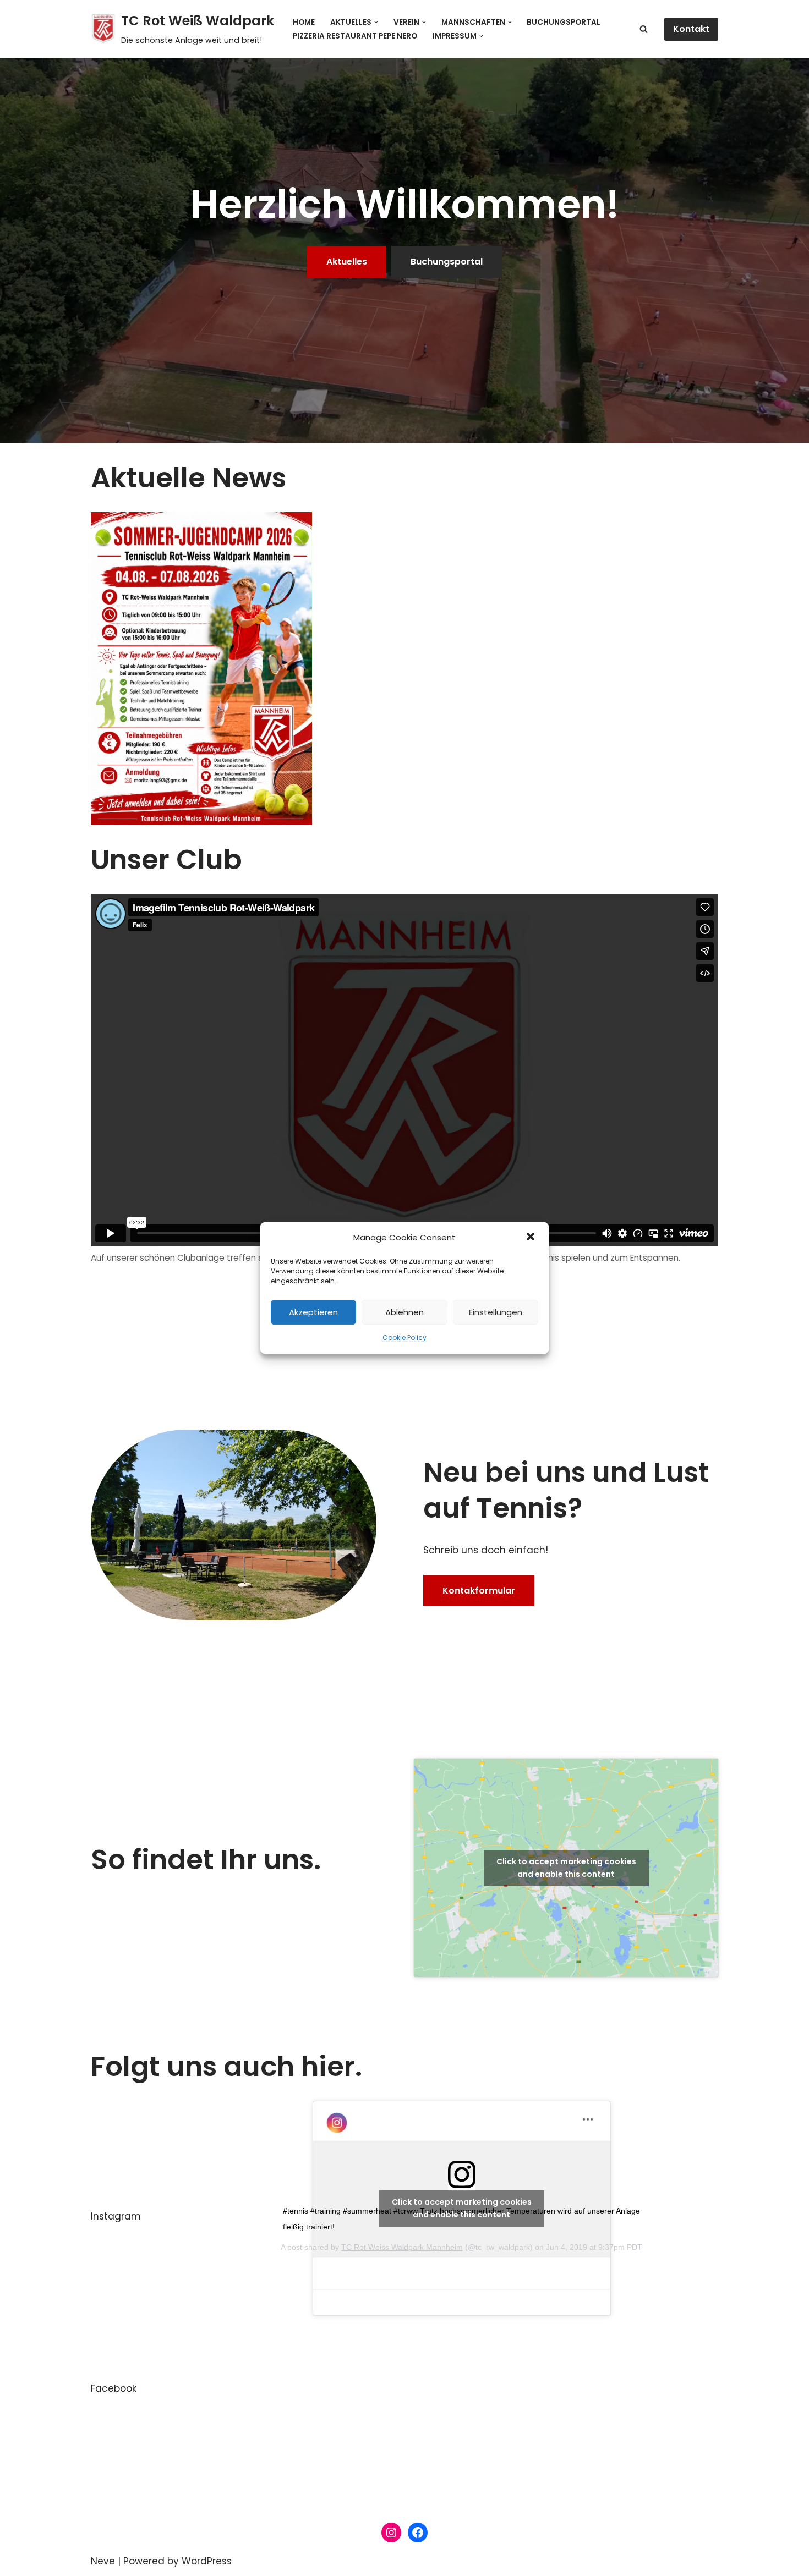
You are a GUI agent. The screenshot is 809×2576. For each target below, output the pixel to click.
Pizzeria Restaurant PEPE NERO (355, 36)
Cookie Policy (404, 1338)
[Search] (644, 29)
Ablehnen (404, 1312)
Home (304, 22)
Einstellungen (496, 1312)
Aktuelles (347, 262)
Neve (103, 2561)
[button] (532, 1238)
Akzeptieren (313, 1312)
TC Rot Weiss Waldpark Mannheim (402, 2247)
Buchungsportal (564, 22)
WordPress (207, 2561)
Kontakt (691, 29)
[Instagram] (391, 2533)
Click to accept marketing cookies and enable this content (566, 1868)
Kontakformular (479, 1591)
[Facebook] (418, 2533)
